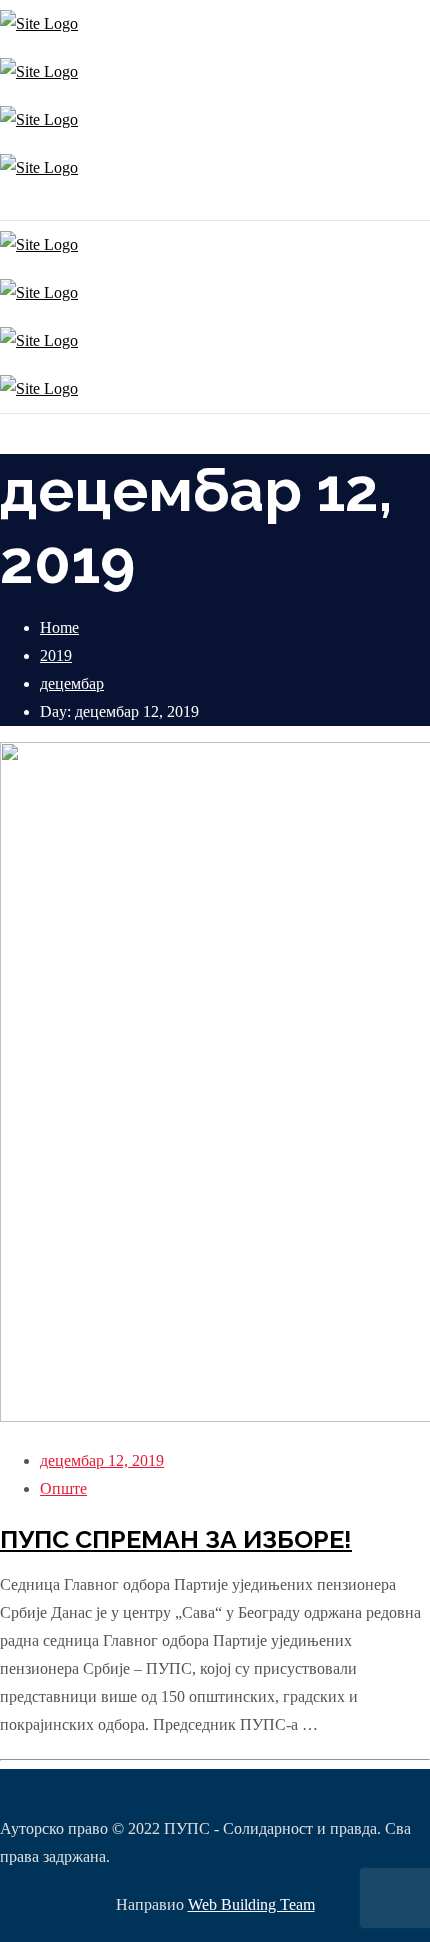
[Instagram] (2, 205)
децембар (72, 683)
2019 (56, 655)
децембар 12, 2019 (102, 1460)
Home (59, 627)
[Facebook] (7, 205)
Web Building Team (251, 1904)
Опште (63, 1488)
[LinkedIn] (17, 205)
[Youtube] (12, 205)
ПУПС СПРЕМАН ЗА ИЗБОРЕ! (176, 1539)
